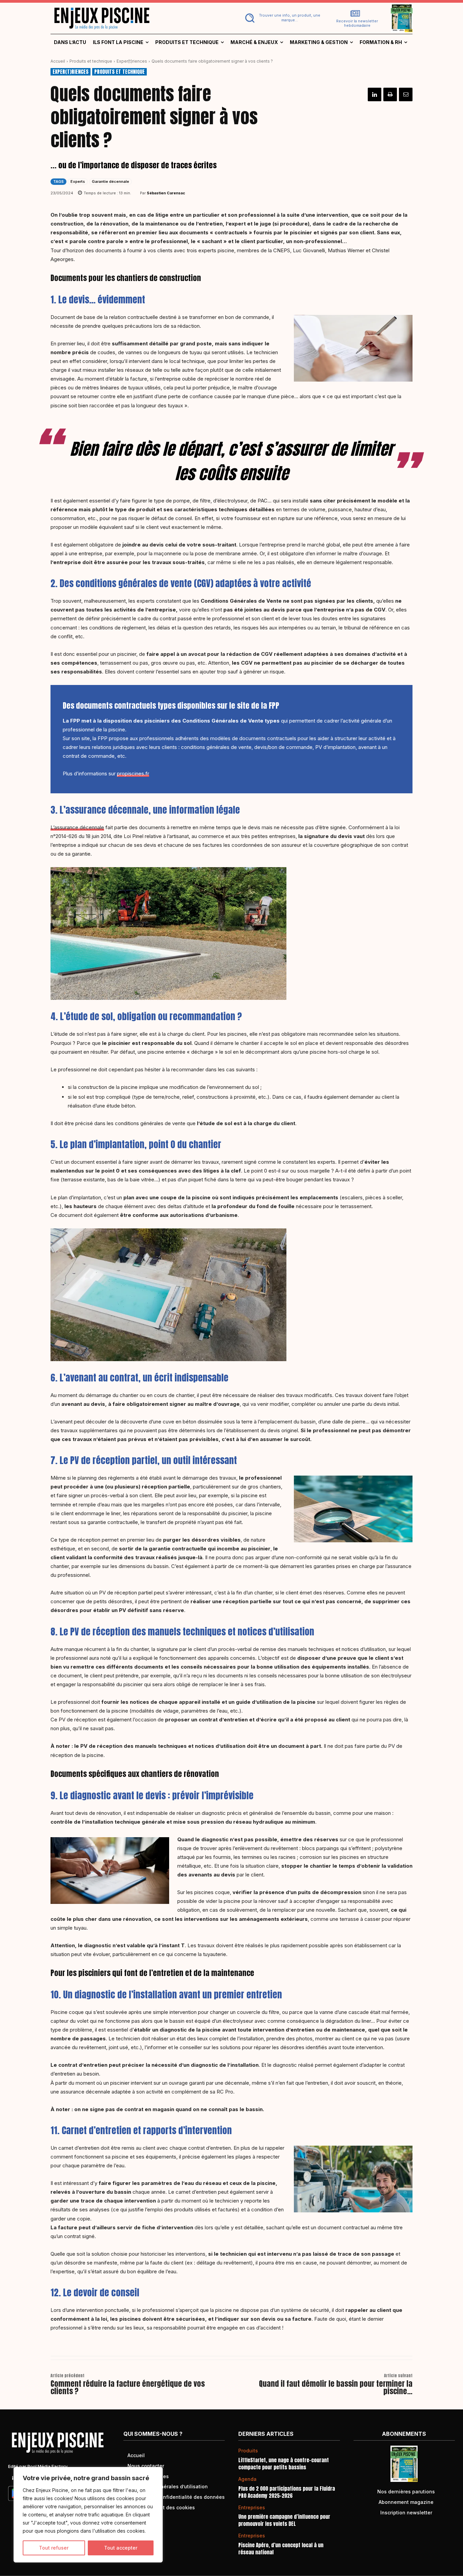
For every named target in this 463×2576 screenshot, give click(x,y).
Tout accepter (121, 2548)
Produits (248, 2451)
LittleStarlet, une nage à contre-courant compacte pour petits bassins (284, 2464)
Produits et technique (91, 61)
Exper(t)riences (132, 61)
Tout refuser (54, 2548)
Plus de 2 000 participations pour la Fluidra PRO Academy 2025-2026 (287, 2492)
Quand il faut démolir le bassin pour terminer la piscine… (336, 2387)
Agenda (247, 2479)
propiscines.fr (133, 774)
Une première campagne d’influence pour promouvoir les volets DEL (284, 2520)
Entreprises (252, 2508)
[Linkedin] (375, 94)
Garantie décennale (110, 181)
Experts (78, 181)
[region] (88, 2515)
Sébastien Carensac (166, 193)
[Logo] (137, 18)
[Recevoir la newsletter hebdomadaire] (355, 14)
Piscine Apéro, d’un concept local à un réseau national (281, 2549)
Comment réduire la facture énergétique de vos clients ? (128, 2387)
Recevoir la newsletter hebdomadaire (357, 23)
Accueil (58, 61)
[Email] (406, 94)
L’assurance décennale (77, 827)
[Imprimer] (390, 94)
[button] (281, 18)
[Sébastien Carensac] (136, 193)
